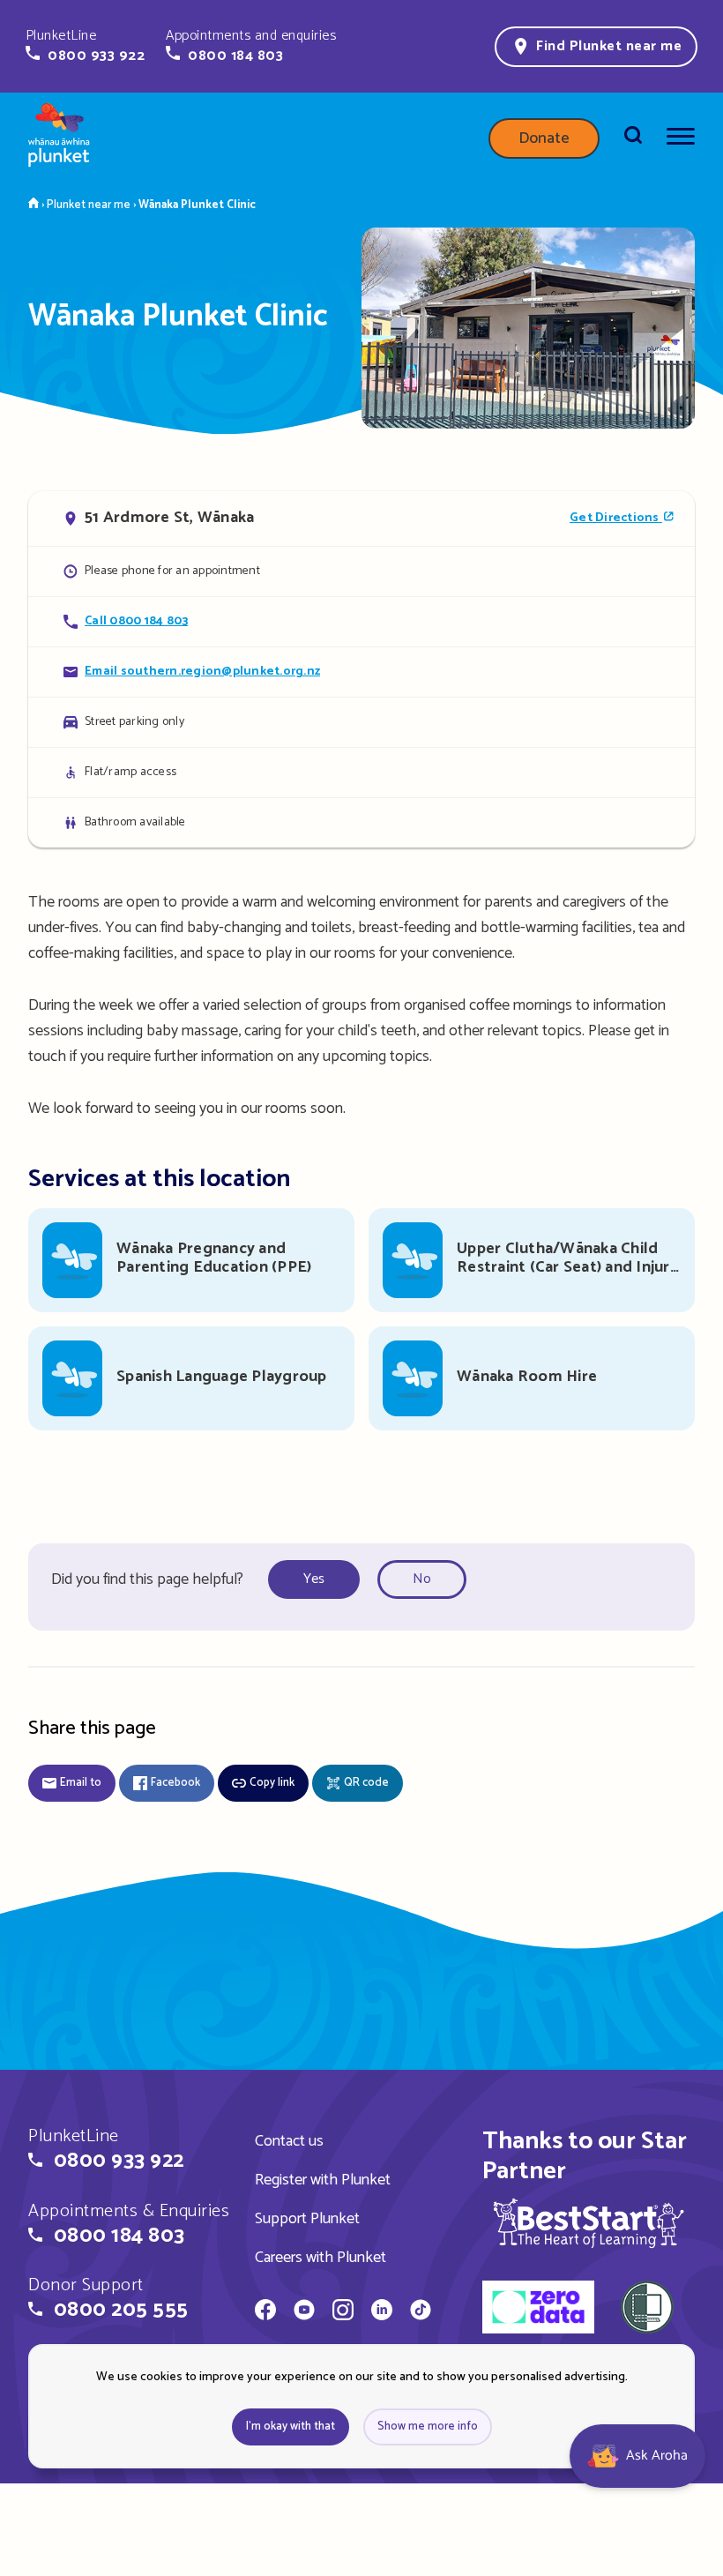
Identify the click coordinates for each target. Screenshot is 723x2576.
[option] (319, 1580)
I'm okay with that (291, 2427)
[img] (589, 2223)
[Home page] (59, 138)
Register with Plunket (323, 2180)
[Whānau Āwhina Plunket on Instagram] (343, 2312)
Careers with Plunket (321, 2258)
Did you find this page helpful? (147, 1579)
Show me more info (428, 2427)
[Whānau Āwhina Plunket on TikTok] (421, 2312)
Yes (314, 1579)
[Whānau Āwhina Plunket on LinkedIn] (382, 2312)
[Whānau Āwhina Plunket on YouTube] (304, 2312)
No (422, 1579)
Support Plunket (307, 2219)
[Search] (633, 138)
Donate (544, 138)
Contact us (289, 2141)
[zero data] (538, 2310)
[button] (85, 46)
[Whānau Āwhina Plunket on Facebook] (265, 2312)
